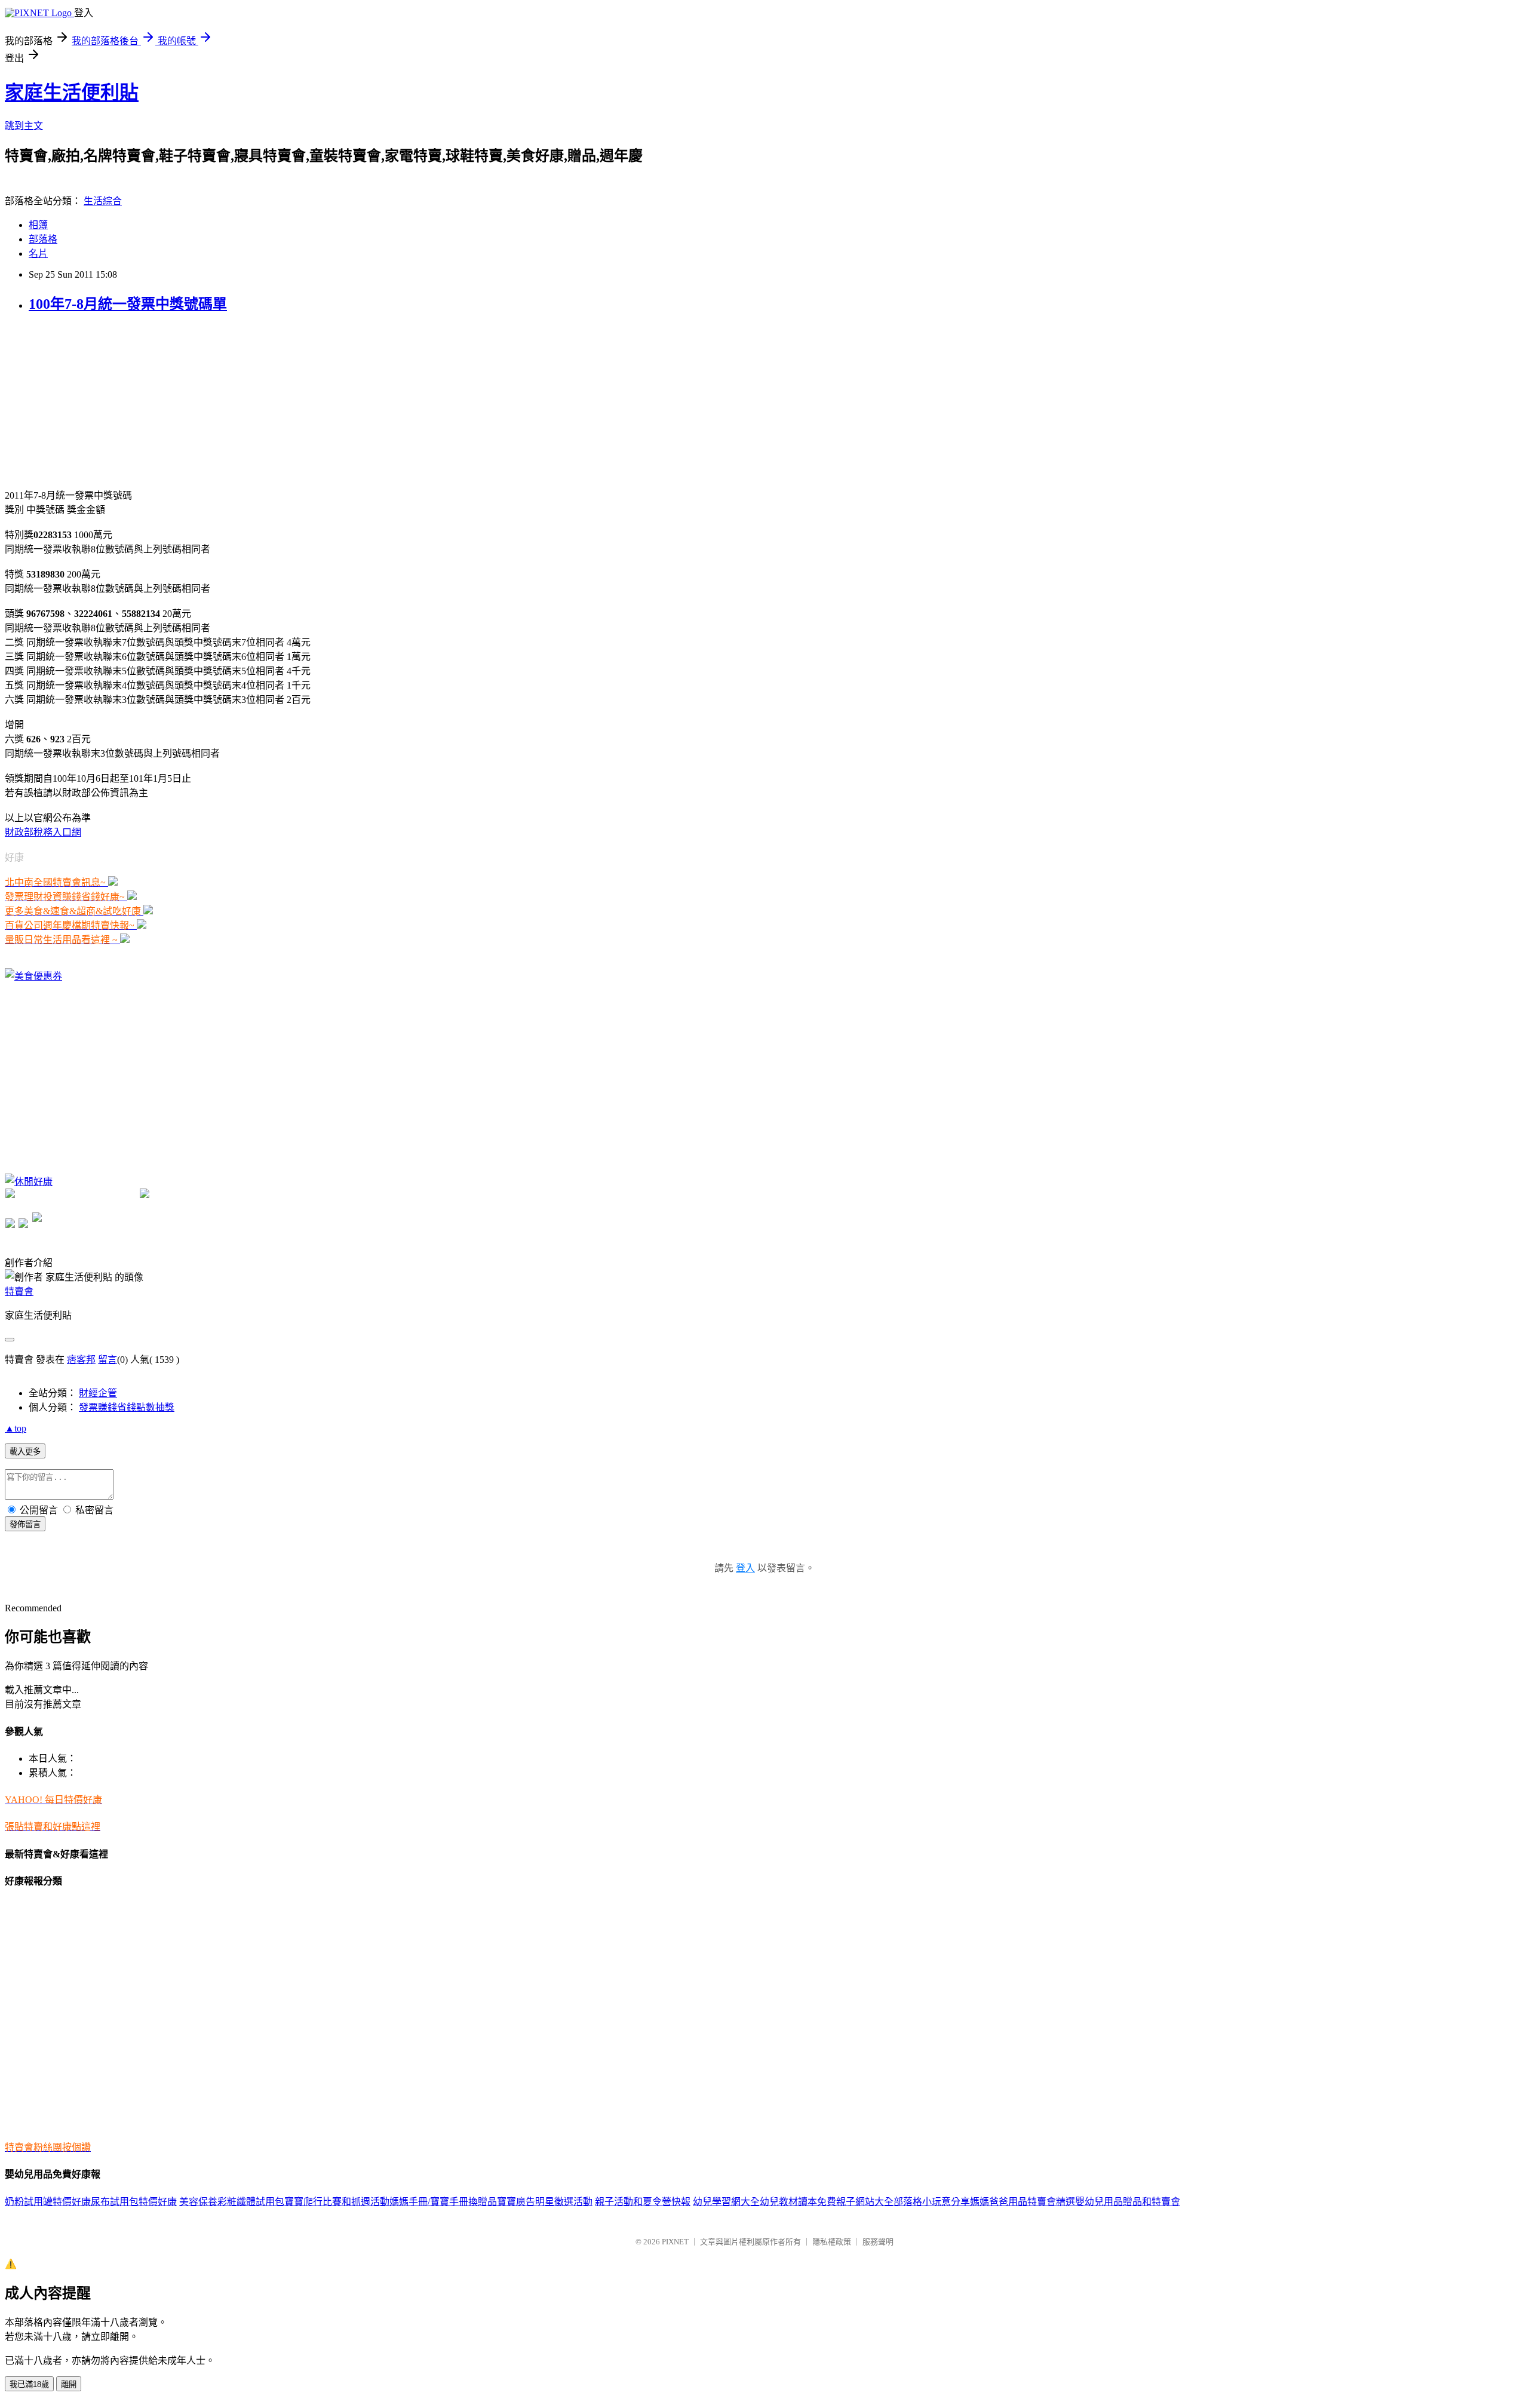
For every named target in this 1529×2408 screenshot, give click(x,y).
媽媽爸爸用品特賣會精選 (1023, 2202)
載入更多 (25, 1452)
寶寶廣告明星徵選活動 (545, 2202)
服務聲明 (878, 2242)
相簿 (38, 225)
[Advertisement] (94, 400)
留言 (108, 1360)
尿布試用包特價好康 (134, 2202)
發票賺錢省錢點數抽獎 (127, 1407)
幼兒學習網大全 (726, 2202)
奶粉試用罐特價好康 (48, 2202)
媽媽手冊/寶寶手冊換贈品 (443, 2202)
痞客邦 (81, 1360)
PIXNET (675, 2242)
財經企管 (98, 1393)
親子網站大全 (865, 2202)
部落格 (43, 239)
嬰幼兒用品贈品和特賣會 (1128, 2202)
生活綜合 (103, 201)
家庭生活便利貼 (72, 93)
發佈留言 (25, 1524)
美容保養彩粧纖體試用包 (232, 2202)
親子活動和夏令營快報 (643, 2202)
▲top (16, 1428)
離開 (69, 2384)
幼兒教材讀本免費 (798, 2202)
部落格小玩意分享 (932, 2202)
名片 (38, 254)
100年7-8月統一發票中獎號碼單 (128, 304)
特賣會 (19, 1291)
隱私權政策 (832, 2242)
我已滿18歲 (29, 2384)
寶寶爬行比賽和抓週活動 (337, 2202)
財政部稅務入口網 (43, 832)
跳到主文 (24, 126)
